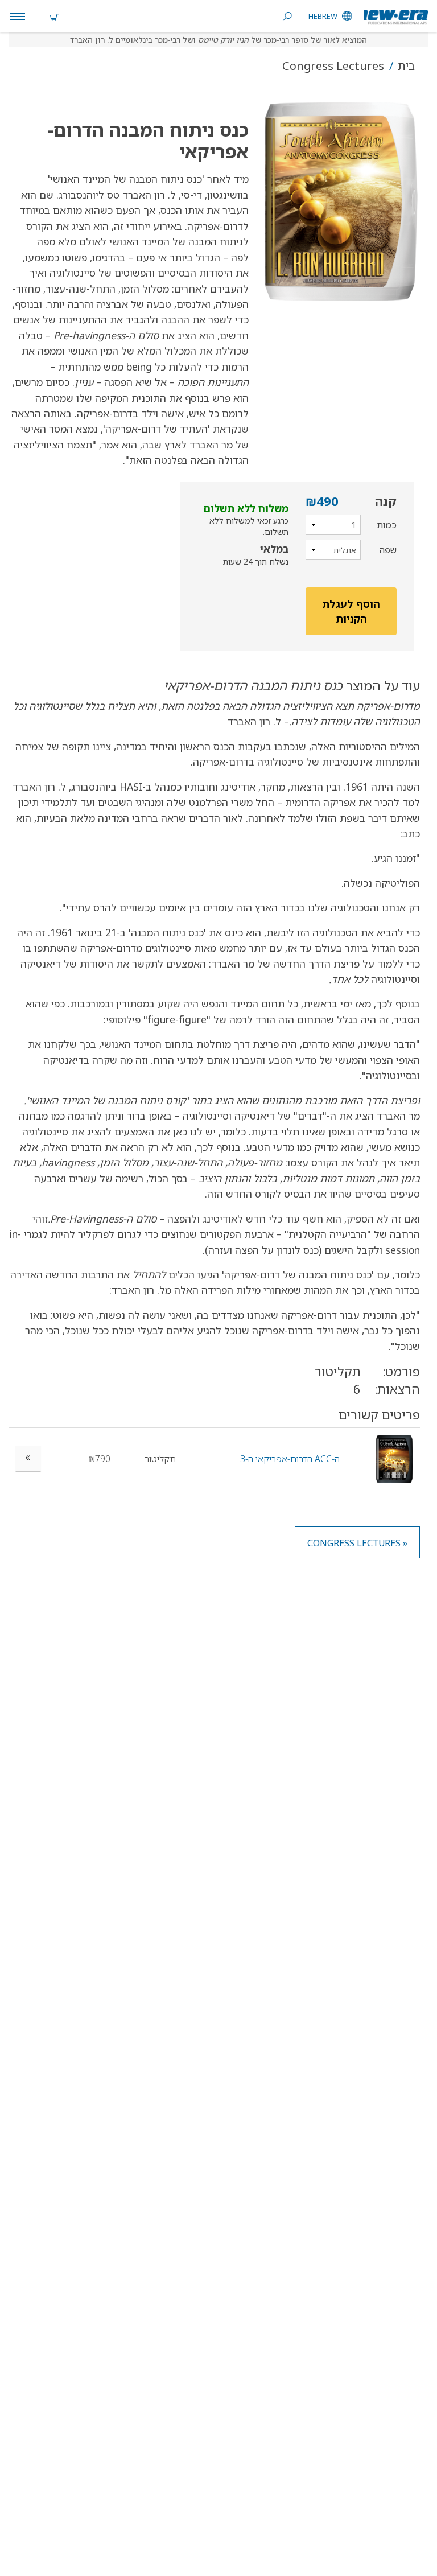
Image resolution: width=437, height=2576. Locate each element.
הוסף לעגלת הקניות (351, 611)
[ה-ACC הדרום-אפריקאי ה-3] (395, 1458)
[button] (334, 201)
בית (405, 66)
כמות (387, 525)
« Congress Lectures (357, 1543)
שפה (388, 550)
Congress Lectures (333, 66)
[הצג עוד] (28, 1459)
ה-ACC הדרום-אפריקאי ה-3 (290, 1459)
